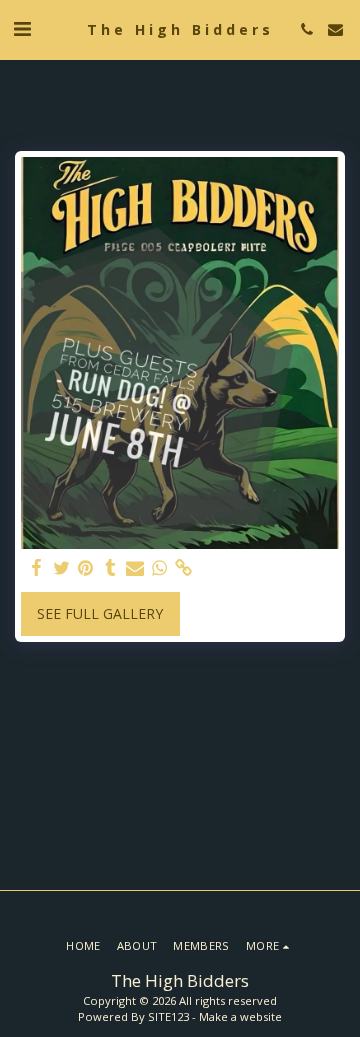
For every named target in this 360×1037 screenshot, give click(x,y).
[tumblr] (111, 568)
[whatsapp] (160, 568)
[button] (22, 28)
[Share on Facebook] (37, 568)
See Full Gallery (100, 613)
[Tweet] (62, 568)
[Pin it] (86, 568)
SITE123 (168, 1016)
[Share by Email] (135, 568)
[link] (184, 568)
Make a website (240, 1016)
